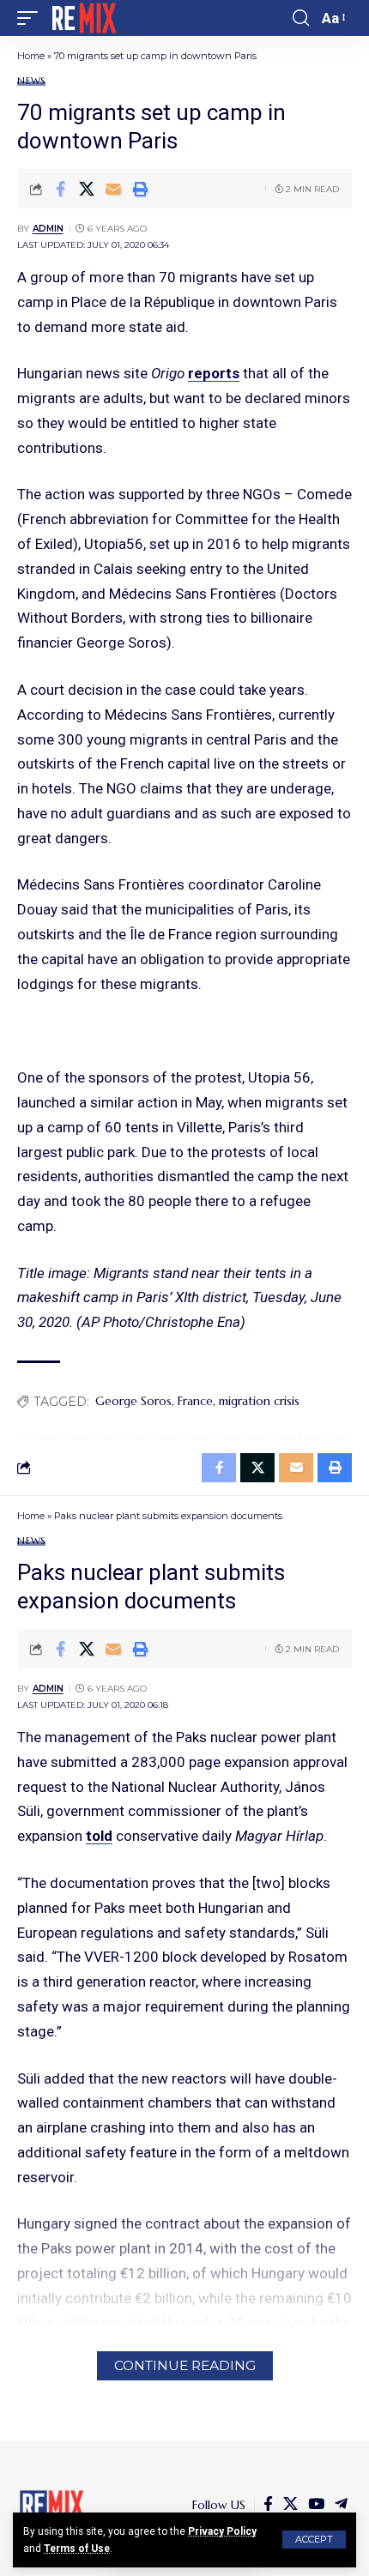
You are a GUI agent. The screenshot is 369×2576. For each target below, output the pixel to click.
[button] (314, 2540)
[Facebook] (268, 2504)
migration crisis (259, 1401)
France (195, 1401)
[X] (290, 2504)
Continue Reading (185, 2365)
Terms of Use (77, 2549)
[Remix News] (83, 18)
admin (48, 229)
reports (214, 373)
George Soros (133, 1401)
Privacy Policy (222, 2531)
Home (31, 56)
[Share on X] (87, 189)
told (99, 1836)
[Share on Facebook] (60, 189)
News (31, 81)
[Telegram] (341, 2504)
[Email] (113, 189)
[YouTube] (316, 2504)
